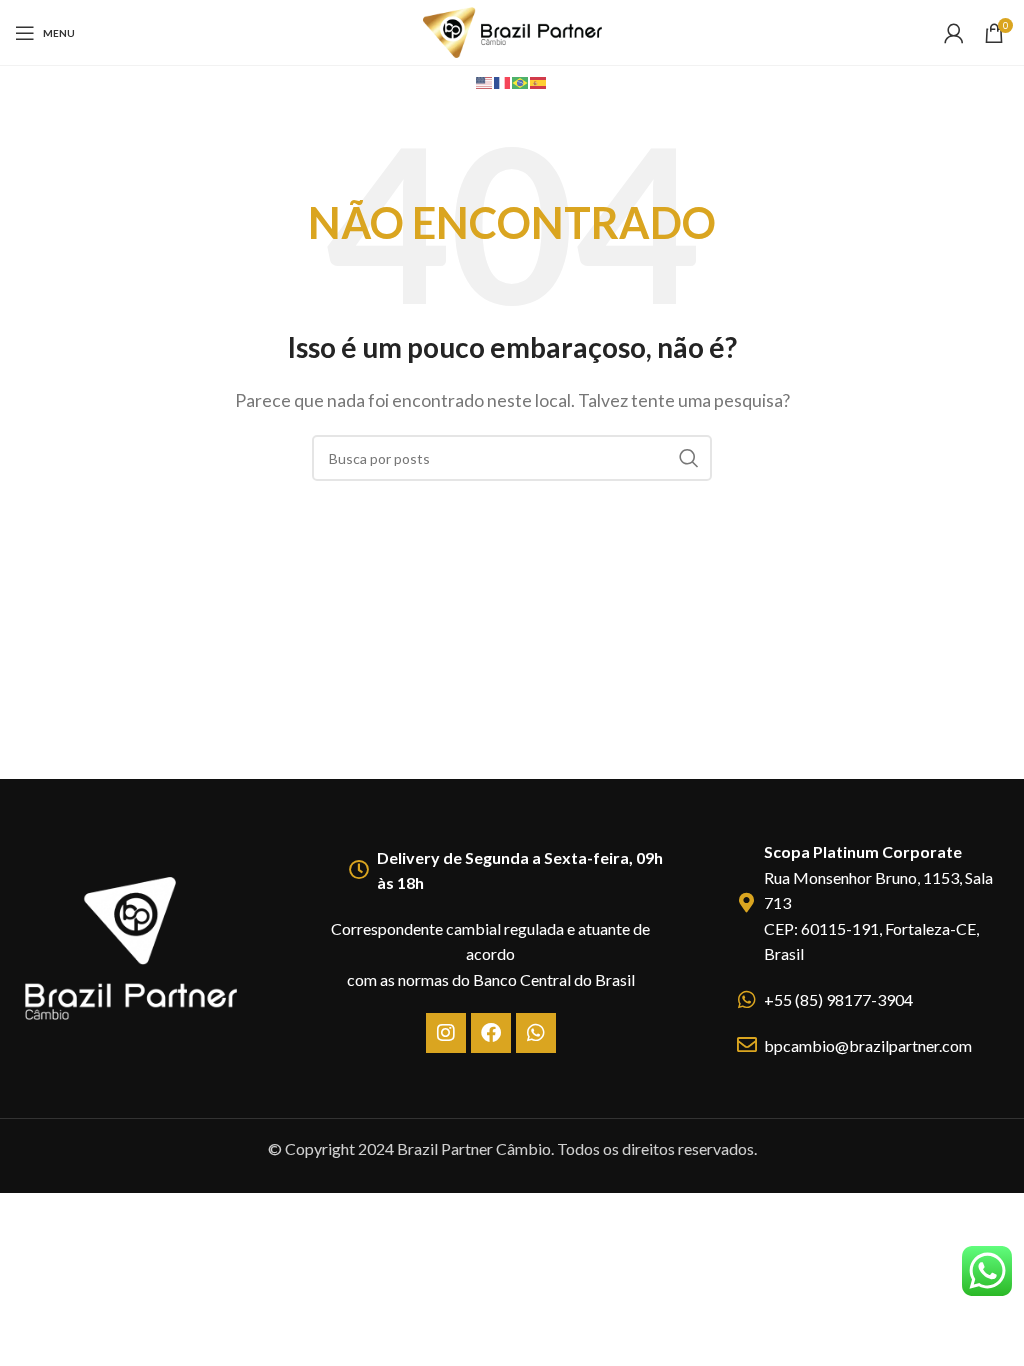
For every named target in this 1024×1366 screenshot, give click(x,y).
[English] (485, 80)
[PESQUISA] (689, 458)
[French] (503, 80)
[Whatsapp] (536, 1033)
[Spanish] (539, 80)
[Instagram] (446, 1033)
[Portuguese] (521, 80)
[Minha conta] (954, 33)
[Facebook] (491, 1033)
